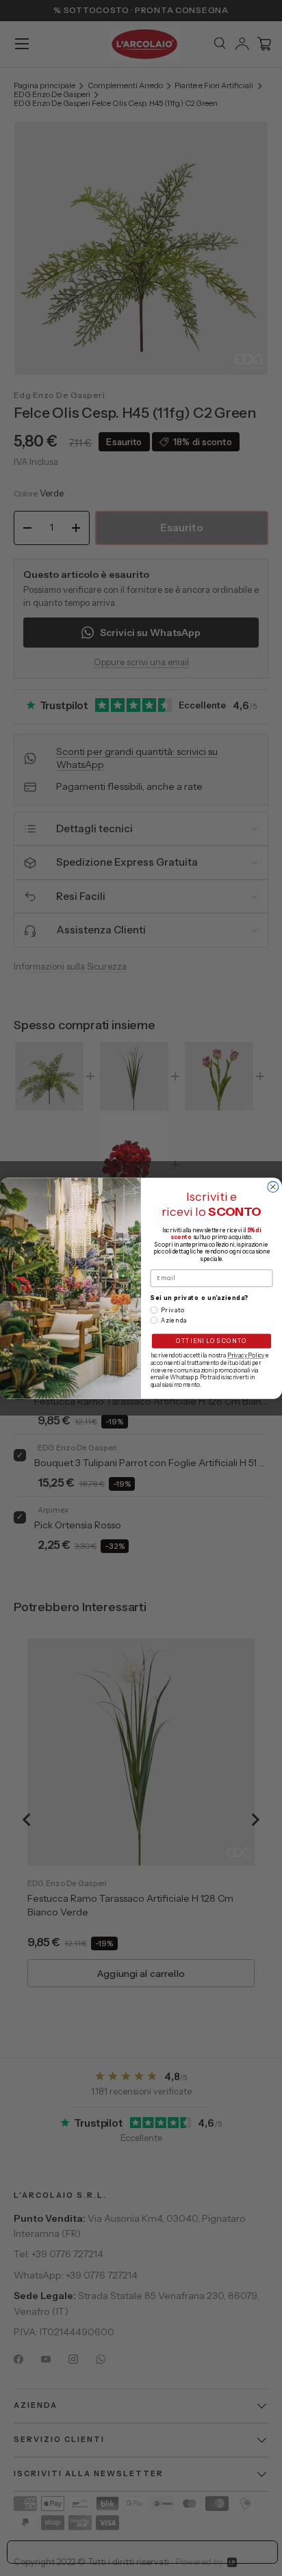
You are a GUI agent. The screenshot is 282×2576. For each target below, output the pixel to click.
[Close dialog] (273, 1186)
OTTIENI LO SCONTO (211, 1341)
